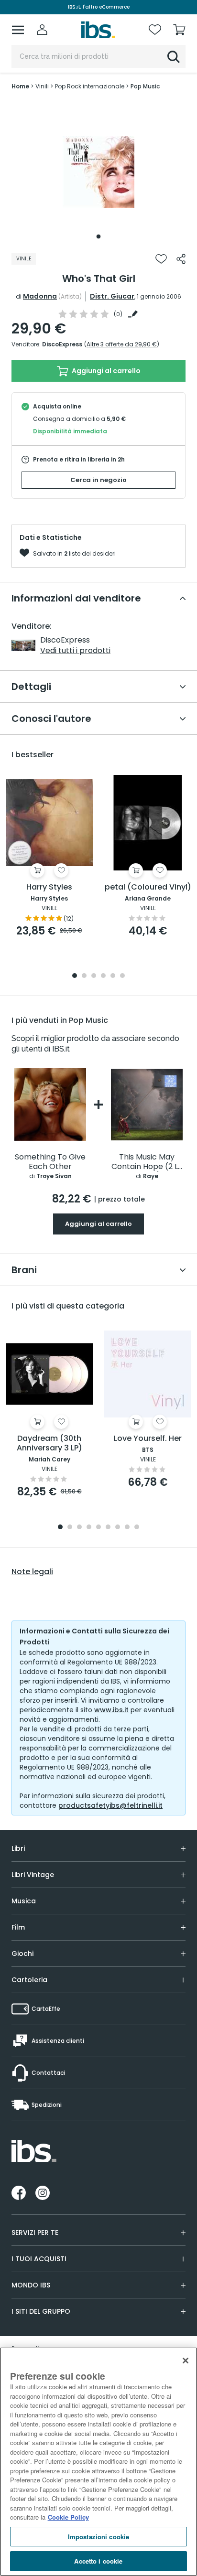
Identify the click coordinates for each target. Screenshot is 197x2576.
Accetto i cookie (98, 2561)
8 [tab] (127, 1528)
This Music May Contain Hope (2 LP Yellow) (147, 1162)
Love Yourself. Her (148, 1439)
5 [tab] (113, 976)
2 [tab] (84, 976)
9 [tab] (137, 1528)
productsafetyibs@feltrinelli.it (110, 1805)
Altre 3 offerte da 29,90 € (122, 344)
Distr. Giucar (112, 296)
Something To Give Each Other (50, 1162)
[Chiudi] (186, 2361)
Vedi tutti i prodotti (75, 650)
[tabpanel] (98, 172)
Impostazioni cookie (98, 2537)
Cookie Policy (68, 2517)
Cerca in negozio (98, 480)
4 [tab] (103, 976)
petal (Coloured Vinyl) (148, 887)
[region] (98, 2462)
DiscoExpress (62, 344)
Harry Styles (49, 887)
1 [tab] (98, 236)
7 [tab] (118, 1528)
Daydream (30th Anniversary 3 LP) (49, 1444)
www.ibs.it (111, 1710)
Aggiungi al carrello (105, 371)
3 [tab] (94, 976)
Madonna (40, 296)
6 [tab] (122, 976)
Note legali (32, 1572)
